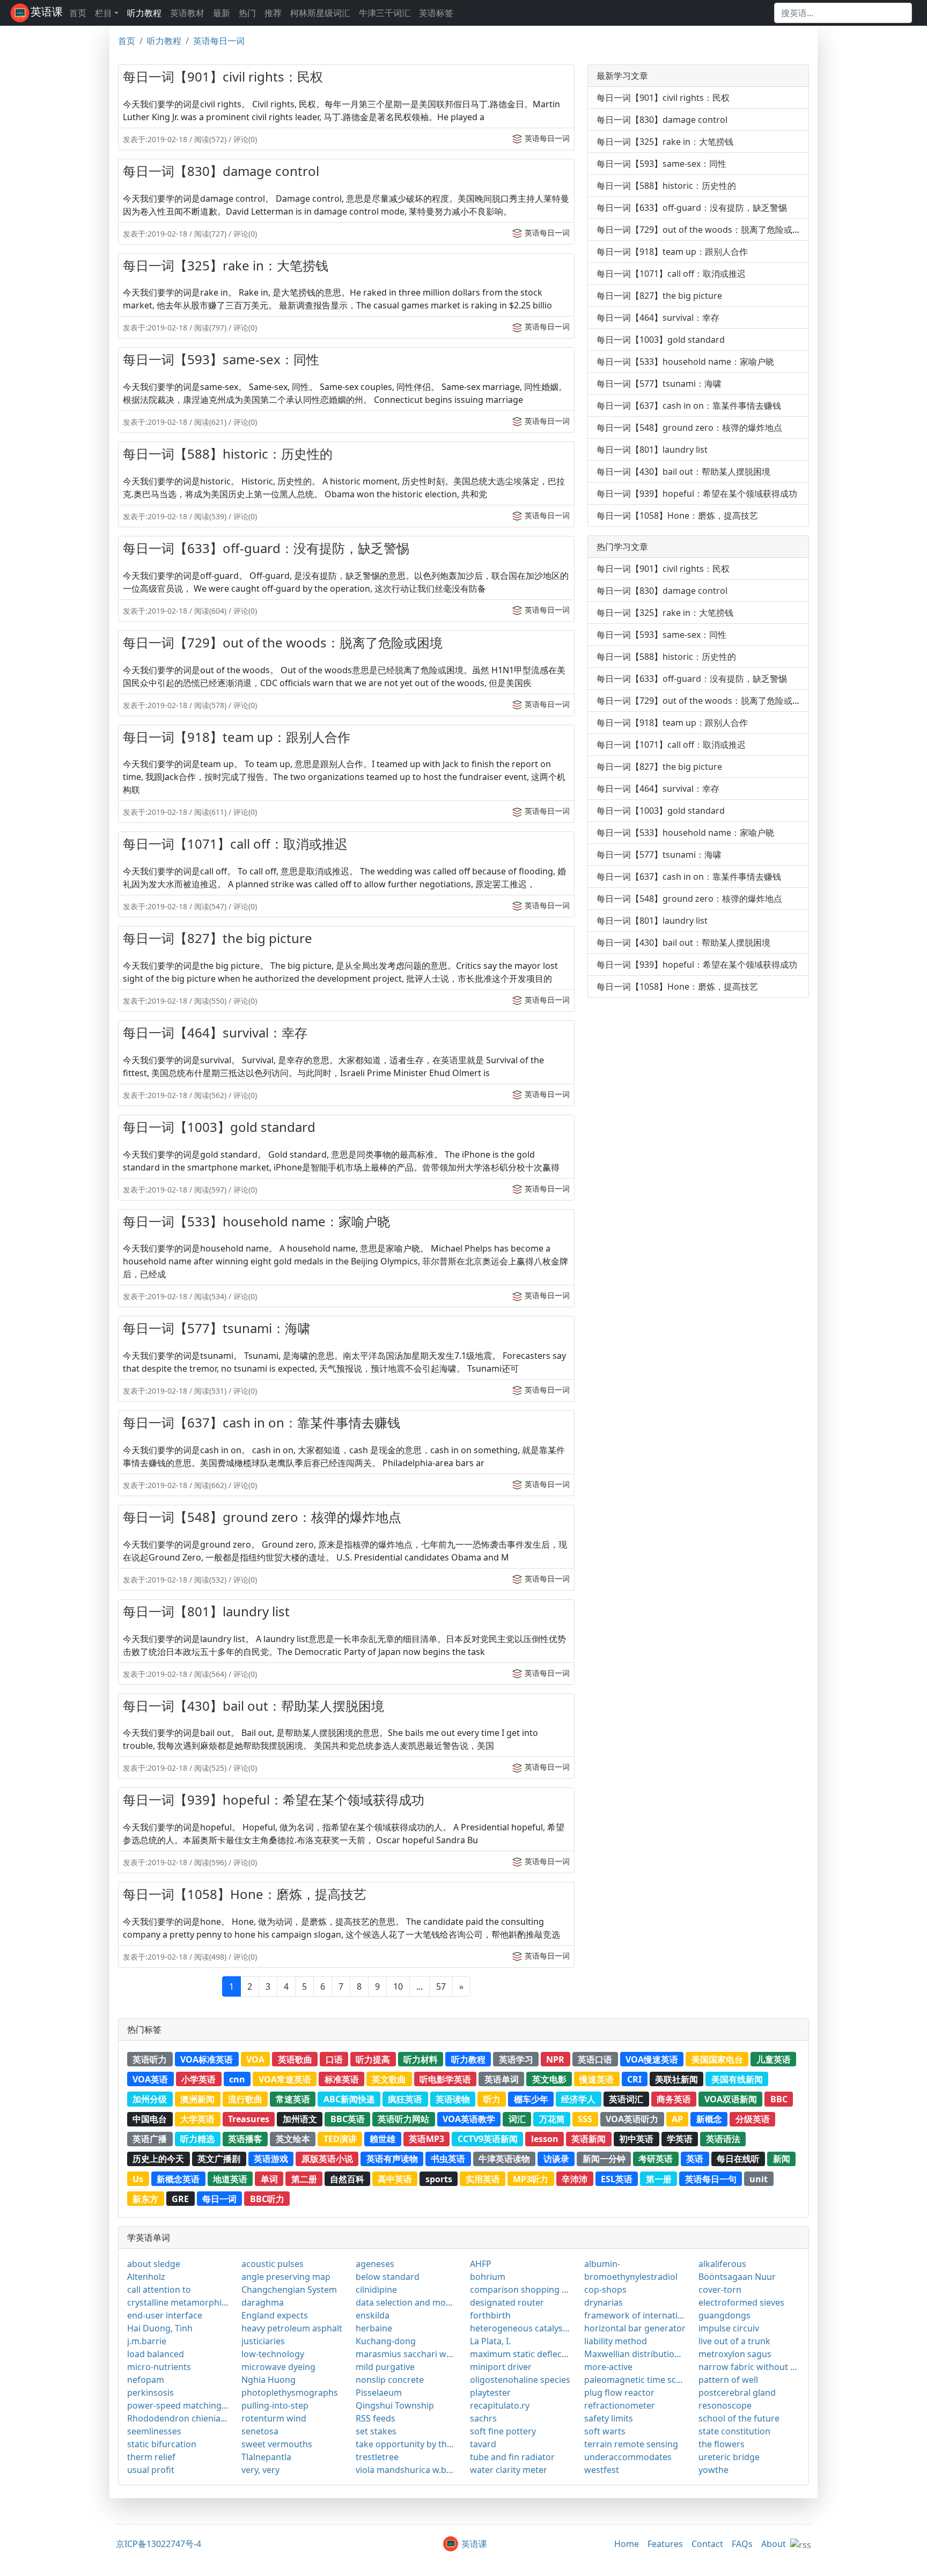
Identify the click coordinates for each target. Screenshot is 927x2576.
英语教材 (187, 13)
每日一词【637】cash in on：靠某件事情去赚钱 (262, 1422)
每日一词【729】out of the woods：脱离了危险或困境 (283, 642)
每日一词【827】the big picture (218, 938)
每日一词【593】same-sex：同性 (221, 359)
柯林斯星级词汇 (320, 13)
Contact (707, 2544)
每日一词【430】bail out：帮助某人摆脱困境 (253, 1706)
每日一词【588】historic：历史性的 (228, 454)
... (420, 1986)
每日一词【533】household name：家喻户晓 (256, 1221)
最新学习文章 (622, 76)
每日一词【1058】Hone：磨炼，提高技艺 (245, 1894)
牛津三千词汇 (385, 13)
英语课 (47, 12)
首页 (78, 13)
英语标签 (436, 13)
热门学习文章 (622, 547)
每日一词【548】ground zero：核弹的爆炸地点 (262, 1517)
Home (627, 2544)
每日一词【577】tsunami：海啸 (217, 1328)
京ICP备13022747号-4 (159, 2544)
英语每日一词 (219, 41)
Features (665, 2544)
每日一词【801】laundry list (206, 1611)
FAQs (742, 2544)
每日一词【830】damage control (221, 171)
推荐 (273, 13)
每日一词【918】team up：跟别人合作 (237, 737)
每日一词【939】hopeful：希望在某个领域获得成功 (274, 1799)
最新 (222, 13)
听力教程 (144, 13)
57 (441, 1986)
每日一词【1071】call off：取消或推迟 (235, 844)
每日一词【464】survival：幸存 (215, 1032)
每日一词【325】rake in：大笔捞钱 (226, 265)
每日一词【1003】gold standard (219, 1127)
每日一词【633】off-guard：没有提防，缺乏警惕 (266, 548)
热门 (247, 13)
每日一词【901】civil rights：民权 (223, 76)
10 (398, 1986)
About (774, 2544)
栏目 (104, 13)
